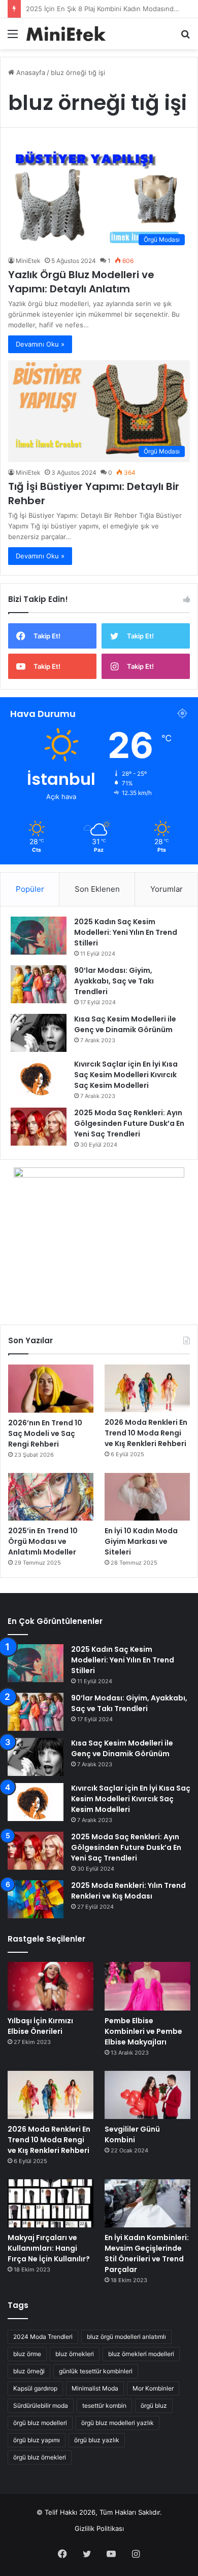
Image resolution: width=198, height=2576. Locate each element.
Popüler (30, 889)
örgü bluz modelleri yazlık (118, 2423)
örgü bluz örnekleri (40, 2457)
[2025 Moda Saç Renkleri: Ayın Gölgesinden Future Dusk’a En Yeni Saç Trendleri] (39, 1127)
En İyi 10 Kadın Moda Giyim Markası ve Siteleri (141, 1541)
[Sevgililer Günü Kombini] (147, 2095)
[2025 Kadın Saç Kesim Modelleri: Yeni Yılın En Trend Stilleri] (39, 936)
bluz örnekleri (75, 2354)
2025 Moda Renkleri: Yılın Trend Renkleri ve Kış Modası (128, 1891)
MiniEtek (28, 261)
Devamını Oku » (40, 344)
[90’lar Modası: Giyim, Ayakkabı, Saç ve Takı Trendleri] (39, 984)
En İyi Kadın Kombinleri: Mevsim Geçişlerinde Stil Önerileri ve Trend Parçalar (147, 2253)
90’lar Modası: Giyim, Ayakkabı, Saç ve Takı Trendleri (114, 981)
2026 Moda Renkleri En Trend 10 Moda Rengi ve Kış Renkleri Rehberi (146, 1433)
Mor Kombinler (153, 2388)
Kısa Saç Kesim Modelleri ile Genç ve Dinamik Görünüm (125, 1024)
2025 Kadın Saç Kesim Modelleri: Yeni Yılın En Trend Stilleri (126, 932)
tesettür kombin (104, 2405)
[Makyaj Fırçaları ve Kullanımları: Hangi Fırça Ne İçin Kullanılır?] (51, 2203)
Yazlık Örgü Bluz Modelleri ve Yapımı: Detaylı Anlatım (81, 282)
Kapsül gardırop (35, 2388)
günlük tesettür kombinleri (96, 2371)
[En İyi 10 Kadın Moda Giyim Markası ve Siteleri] (147, 1497)
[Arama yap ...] (185, 37)
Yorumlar (167, 889)
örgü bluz (154, 2405)
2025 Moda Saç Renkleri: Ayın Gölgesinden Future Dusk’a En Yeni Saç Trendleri (129, 1123)
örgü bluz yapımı (37, 2440)
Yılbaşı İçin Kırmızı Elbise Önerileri (40, 2026)
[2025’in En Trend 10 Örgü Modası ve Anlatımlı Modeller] (51, 1497)
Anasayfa (30, 72)
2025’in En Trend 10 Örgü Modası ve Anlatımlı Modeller (43, 1541)
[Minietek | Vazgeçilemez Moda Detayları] (66, 34)
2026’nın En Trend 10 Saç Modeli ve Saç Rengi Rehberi (45, 1433)
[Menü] (13, 37)
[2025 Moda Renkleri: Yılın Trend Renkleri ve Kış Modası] (36, 1899)
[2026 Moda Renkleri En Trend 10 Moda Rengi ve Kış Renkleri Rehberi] (147, 1388)
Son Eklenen (97, 889)
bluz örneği (29, 2371)
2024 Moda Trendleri (43, 2337)
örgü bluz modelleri (40, 2423)
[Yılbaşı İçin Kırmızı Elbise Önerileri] (51, 1986)
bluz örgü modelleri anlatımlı (126, 2337)
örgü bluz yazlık (97, 2440)
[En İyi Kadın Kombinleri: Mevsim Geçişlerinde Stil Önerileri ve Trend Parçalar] (147, 2203)
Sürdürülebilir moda (41, 2405)
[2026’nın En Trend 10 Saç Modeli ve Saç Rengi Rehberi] (51, 1389)
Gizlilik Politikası (99, 2528)
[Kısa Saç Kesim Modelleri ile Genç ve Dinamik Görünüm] (39, 1033)
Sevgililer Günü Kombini (132, 2134)
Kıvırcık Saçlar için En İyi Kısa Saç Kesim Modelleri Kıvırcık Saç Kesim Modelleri (126, 1075)
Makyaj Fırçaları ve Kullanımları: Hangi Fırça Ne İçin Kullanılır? (49, 2248)
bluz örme (27, 2354)
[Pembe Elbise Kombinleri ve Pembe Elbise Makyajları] (147, 1986)
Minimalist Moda (95, 2388)
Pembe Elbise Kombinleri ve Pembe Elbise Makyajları (143, 2031)
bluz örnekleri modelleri (141, 2354)
